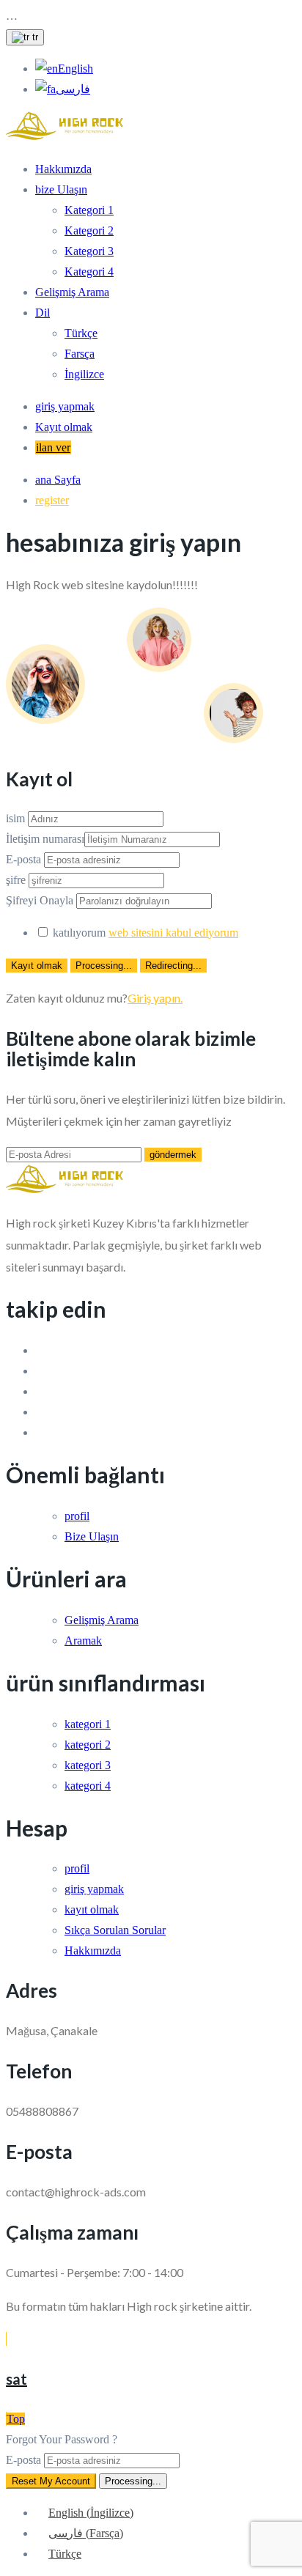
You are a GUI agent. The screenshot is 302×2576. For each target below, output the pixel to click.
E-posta (23, 859)
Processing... (104, 966)
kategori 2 (88, 1745)
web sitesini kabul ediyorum (173, 933)
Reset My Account (51, 2481)
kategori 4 (88, 1786)
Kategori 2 (89, 230)
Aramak (83, 1641)
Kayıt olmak (64, 427)
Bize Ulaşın (92, 1536)
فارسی (73, 89)
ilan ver (53, 447)
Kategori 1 (89, 210)
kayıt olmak (92, 1909)
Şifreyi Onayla (40, 900)
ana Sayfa (58, 480)
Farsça (80, 354)
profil (77, 1516)
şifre (16, 880)
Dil (43, 313)
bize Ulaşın (61, 189)
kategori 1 (88, 1724)
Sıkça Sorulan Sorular (115, 1930)
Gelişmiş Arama (72, 292)
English (75, 69)
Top (16, 2419)
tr (34, 37)
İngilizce (84, 374)
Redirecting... (173, 966)
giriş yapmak (65, 406)
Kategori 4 (89, 272)
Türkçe (81, 333)
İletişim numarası (45, 839)
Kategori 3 (89, 251)
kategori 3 (88, 1765)
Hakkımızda (63, 169)
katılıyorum (146, 933)
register (52, 500)
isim (15, 818)
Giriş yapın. (155, 998)
